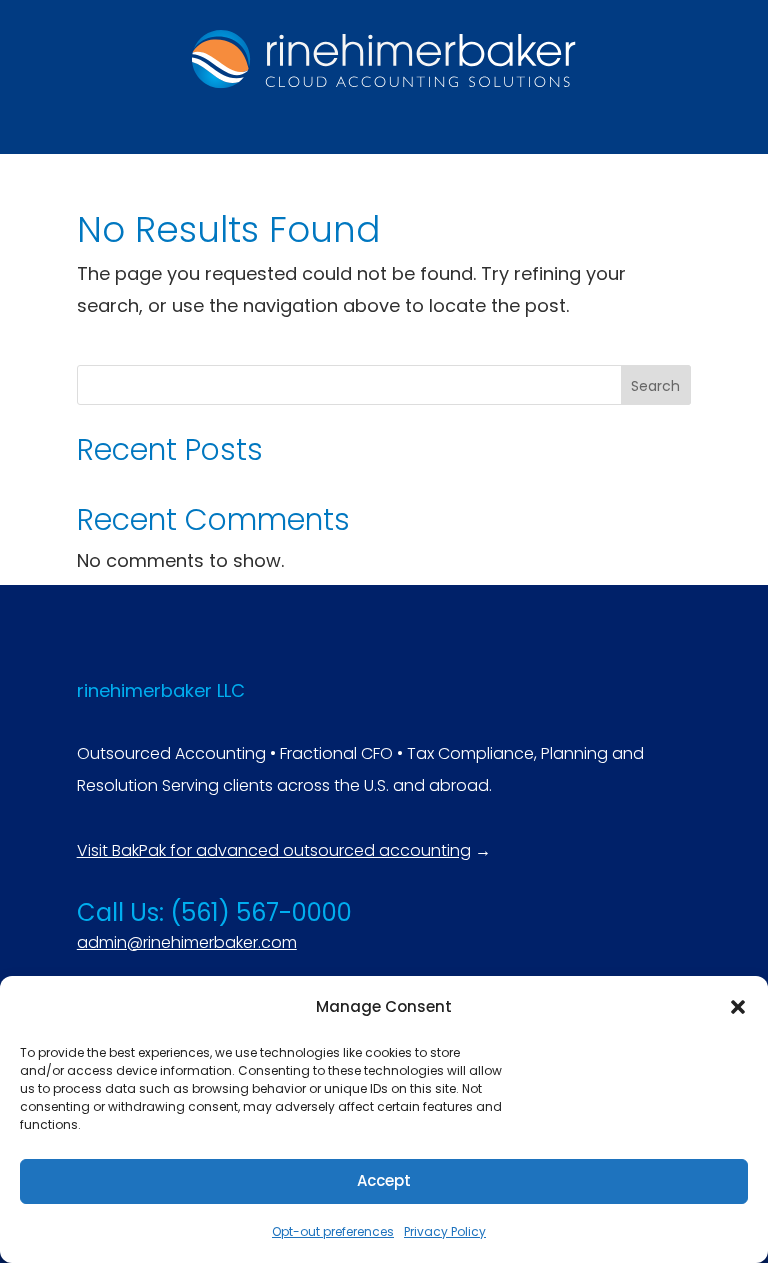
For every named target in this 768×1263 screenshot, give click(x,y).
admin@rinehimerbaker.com (187, 942)
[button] (738, 1007)
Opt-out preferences (333, 1231)
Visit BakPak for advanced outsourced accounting (274, 850)
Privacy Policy (445, 1231)
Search (655, 386)
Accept (384, 1180)
